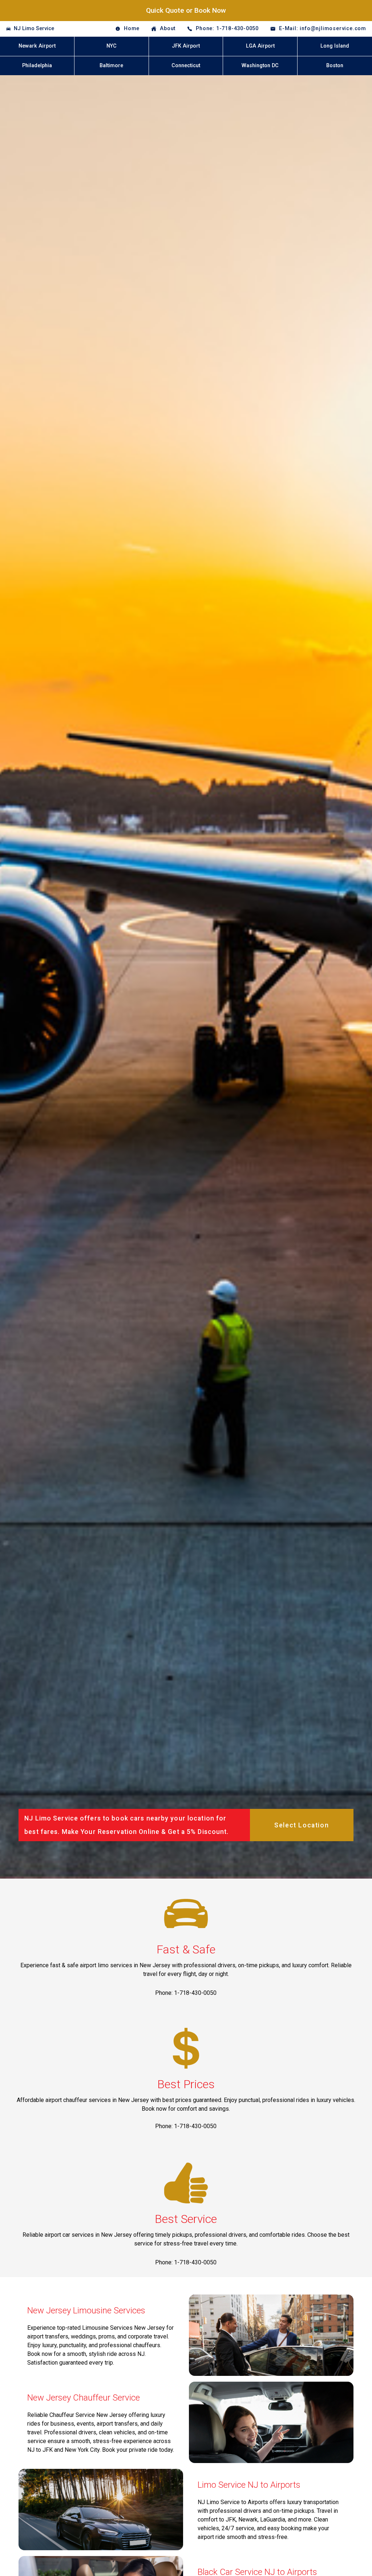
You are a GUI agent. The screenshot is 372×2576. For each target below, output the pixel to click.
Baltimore (111, 66)
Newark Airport (37, 46)
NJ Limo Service (34, 29)
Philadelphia (37, 66)
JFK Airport (186, 46)
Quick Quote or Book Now (186, 10)
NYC (112, 46)
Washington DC (260, 66)
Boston (335, 66)
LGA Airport (260, 46)
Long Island (335, 46)
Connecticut (186, 66)
